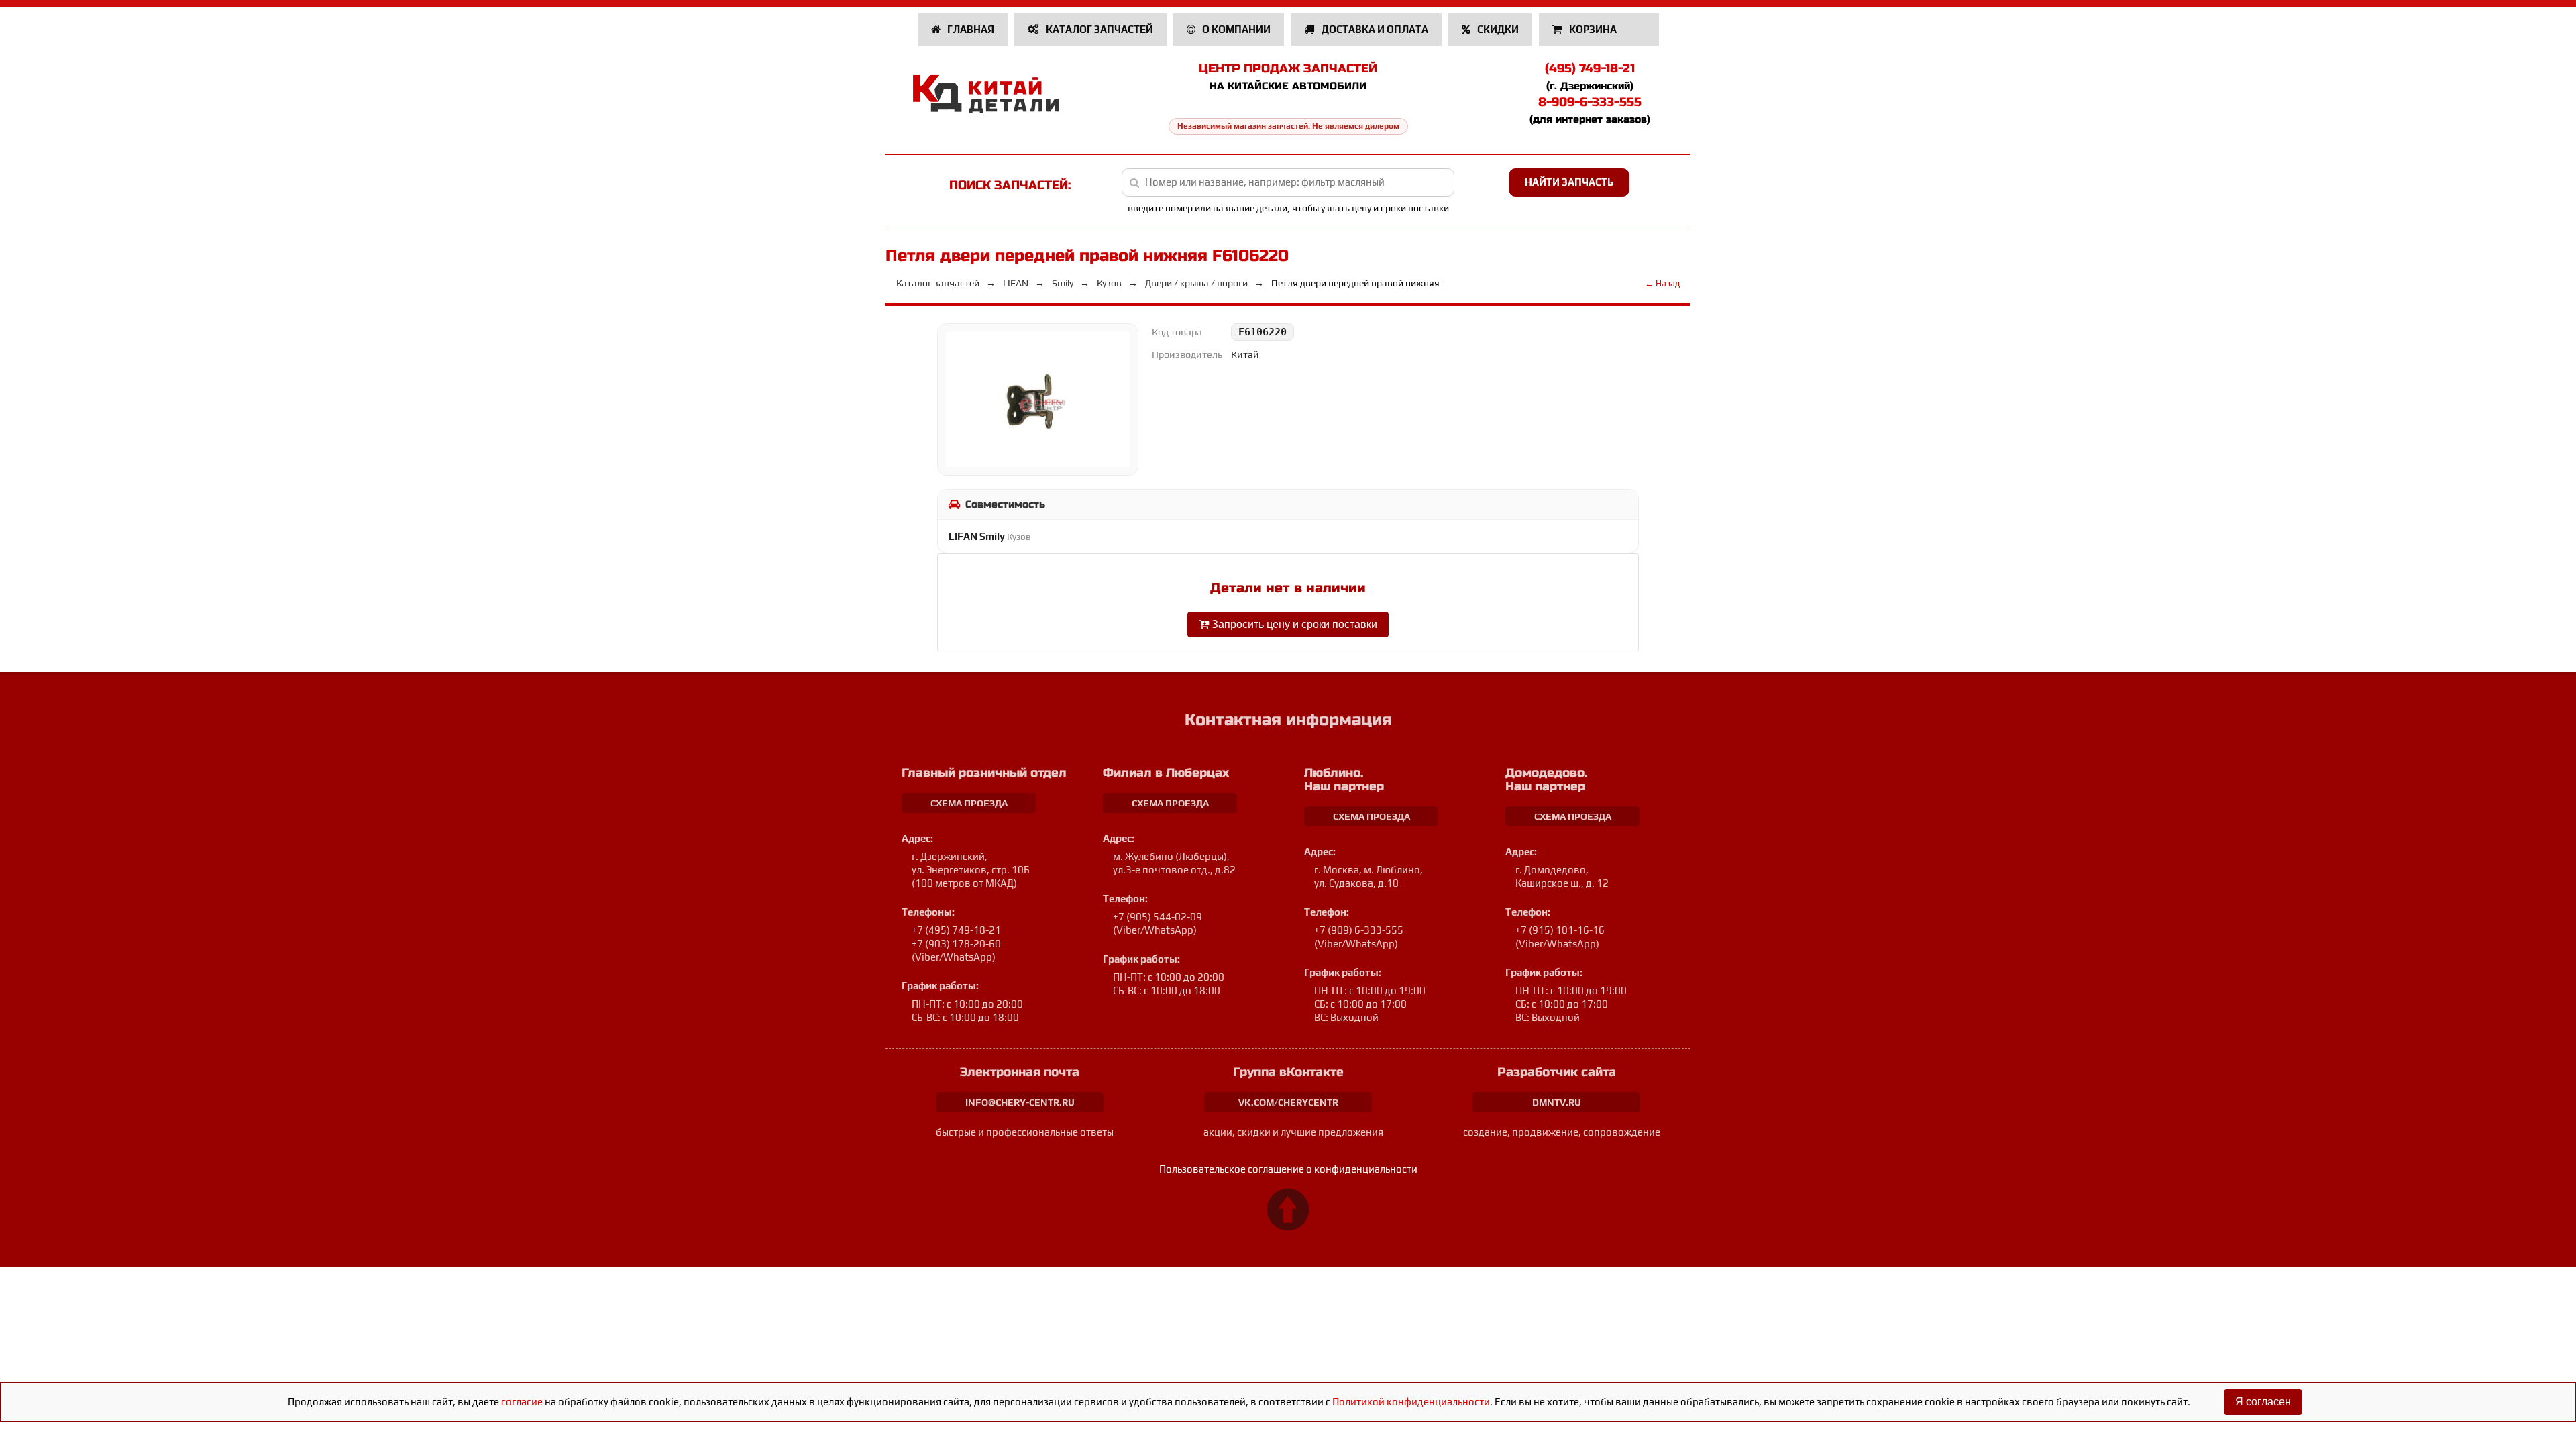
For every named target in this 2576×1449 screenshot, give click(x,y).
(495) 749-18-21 (1590, 68)
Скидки (1497, 29)
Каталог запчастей (1098, 29)
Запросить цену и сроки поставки (1293, 624)
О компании (1235, 29)
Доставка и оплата (1374, 29)
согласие (522, 1402)
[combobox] (1288, 182)
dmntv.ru (1557, 1102)
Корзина (1593, 29)
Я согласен (2263, 1402)
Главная (970, 29)
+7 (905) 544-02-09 (1158, 917)
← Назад (1662, 283)
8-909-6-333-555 (1590, 102)
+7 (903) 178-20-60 (956, 944)
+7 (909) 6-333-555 (1359, 930)
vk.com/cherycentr (1288, 1102)
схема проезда (969, 803)
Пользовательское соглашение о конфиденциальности (1288, 1169)
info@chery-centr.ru (1020, 1102)
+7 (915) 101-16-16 (1560, 930)
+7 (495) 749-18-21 (956, 930)
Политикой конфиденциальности (1411, 1402)
